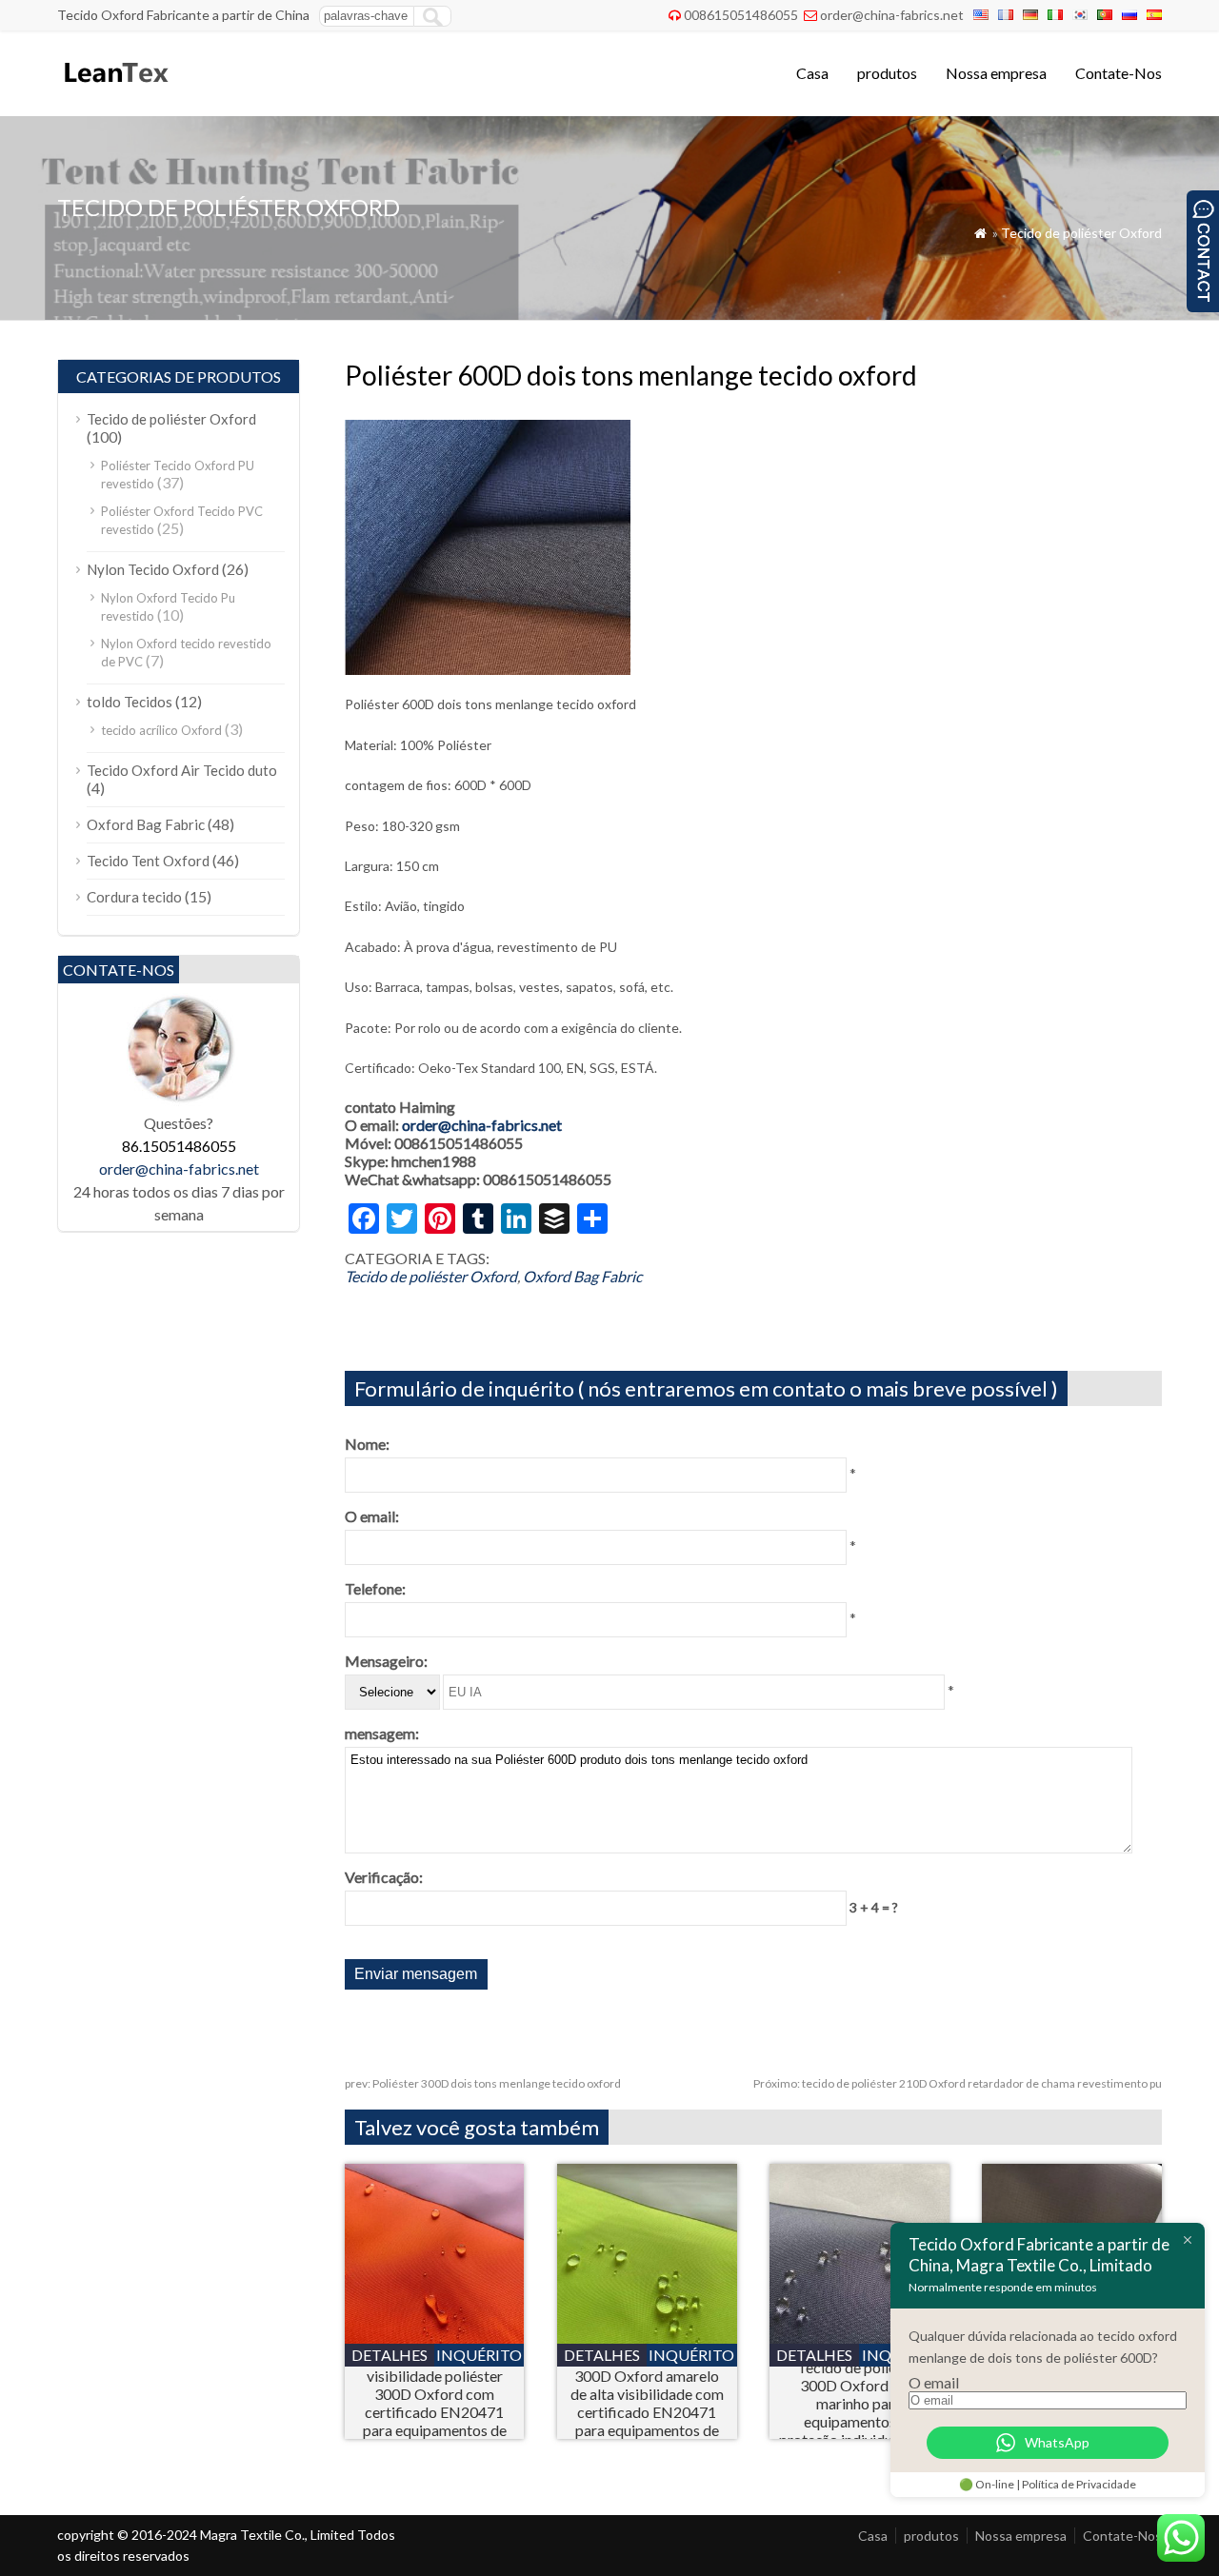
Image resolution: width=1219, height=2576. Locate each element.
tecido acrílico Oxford (161, 730)
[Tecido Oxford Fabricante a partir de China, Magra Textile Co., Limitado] (115, 91)
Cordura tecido (134, 897)
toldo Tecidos (130, 702)
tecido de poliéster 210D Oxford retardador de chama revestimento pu (958, 2083)
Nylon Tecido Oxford (153, 569)
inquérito (479, 2355)
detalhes (390, 2355)
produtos (887, 73)
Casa (812, 73)
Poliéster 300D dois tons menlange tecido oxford (483, 2083)
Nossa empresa (996, 73)
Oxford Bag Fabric (582, 1276)
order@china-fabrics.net (892, 15)
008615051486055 (741, 15)
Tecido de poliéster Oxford (1081, 233)
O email (934, 2382)
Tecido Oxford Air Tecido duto (182, 770)
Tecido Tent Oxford (148, 861)
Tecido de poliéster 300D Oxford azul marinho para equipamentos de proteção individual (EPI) (859, 2403)
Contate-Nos (1119, 73)
